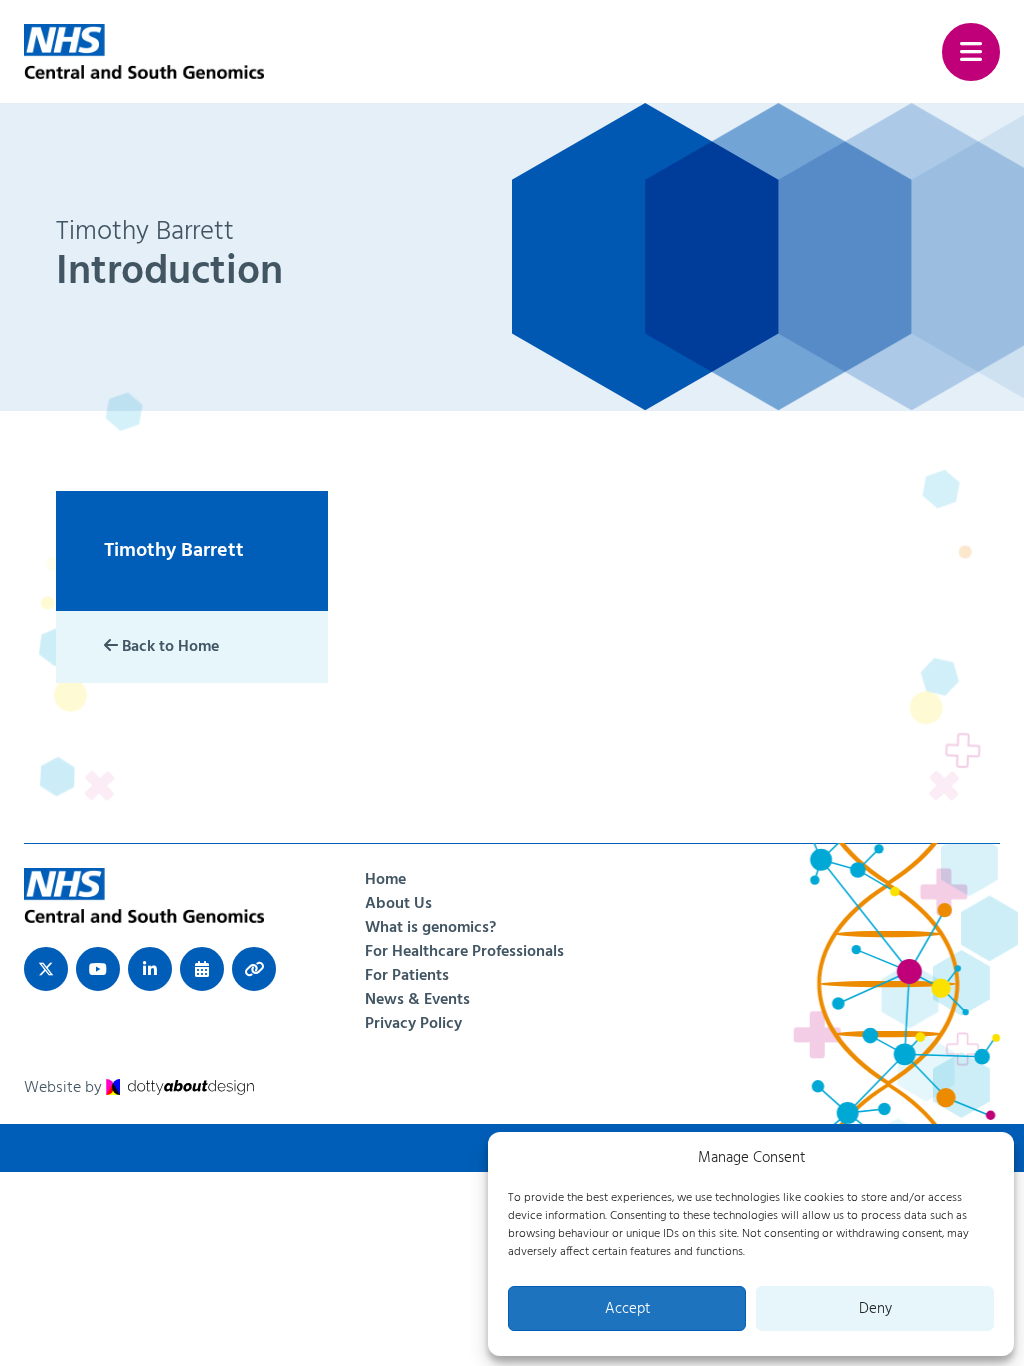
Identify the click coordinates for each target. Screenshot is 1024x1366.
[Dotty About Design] (180, 1088)
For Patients (407, 976)
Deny (875, 1309)
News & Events (417, 1000)
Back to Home (168, 647)
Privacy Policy (413, 1024)
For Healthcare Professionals (464, 952)
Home (385, 880)
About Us (398, 904)
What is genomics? (430, 928)
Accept (627, 1309)
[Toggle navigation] (971, 52)
